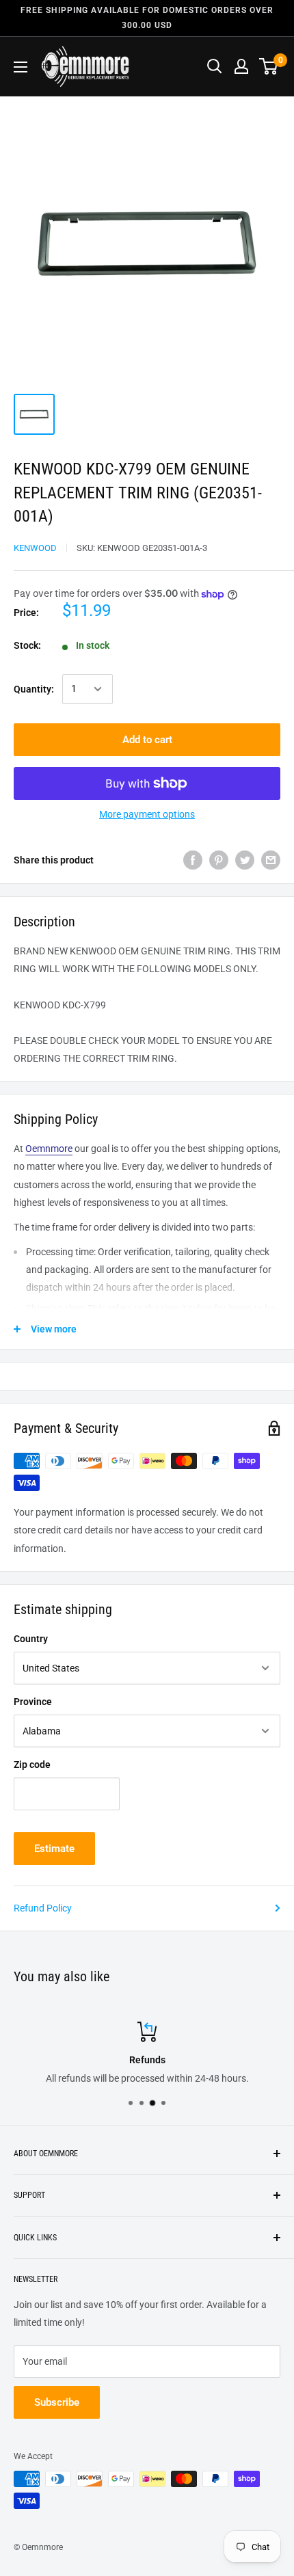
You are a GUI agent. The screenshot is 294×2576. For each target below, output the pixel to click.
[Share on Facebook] (193, 860)
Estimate (54, 1849)
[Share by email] (271, 860)
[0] (269, 66)
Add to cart (147, 740)
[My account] (241, 66)
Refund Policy (43, 1908)
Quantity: (34, 689)
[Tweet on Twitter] (245, 860)
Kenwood (35, 548)
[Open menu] (21, 67)
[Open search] (215, 66)
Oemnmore (49, 1149)
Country (31, 1639)
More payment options (147, 814)
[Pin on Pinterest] (219, 860)
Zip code (32, 1765)
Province (33, 1702)
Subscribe (57, 2402)
